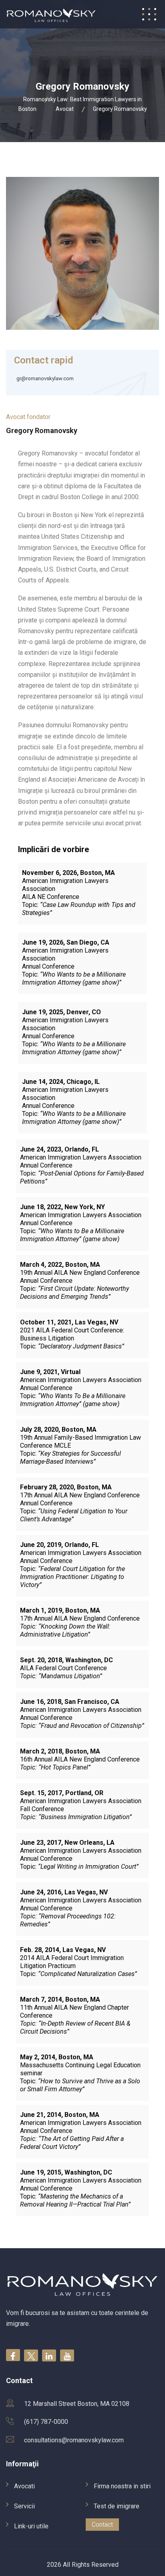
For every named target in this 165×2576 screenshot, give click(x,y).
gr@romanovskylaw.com (45, 378)
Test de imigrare (117, 2506)
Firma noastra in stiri (122, 2486)
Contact (102, 2525)
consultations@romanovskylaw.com (74, 2440)
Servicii (24, 2506)
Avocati (24, 2486)
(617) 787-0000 (46, 2422)
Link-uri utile (31, 2526)
